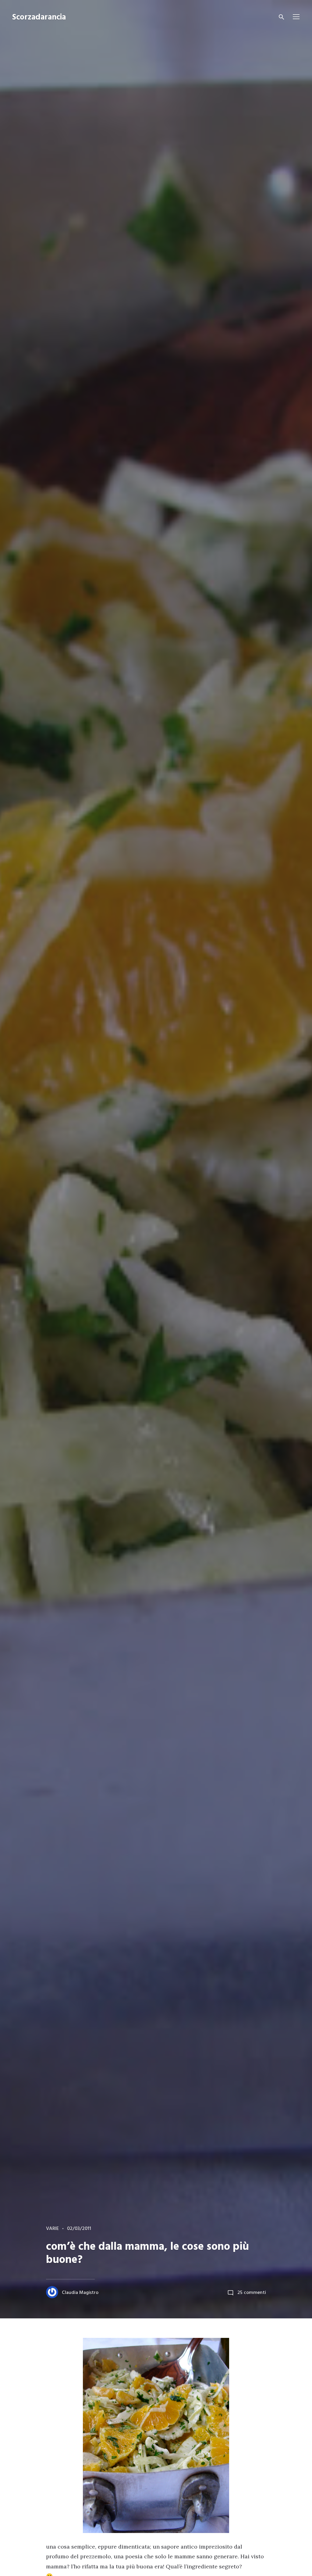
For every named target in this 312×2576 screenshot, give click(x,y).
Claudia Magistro (80, 2293)
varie (52, 2229)
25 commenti (252, 2293)
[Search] (282, 17)
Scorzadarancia (39, 18)
